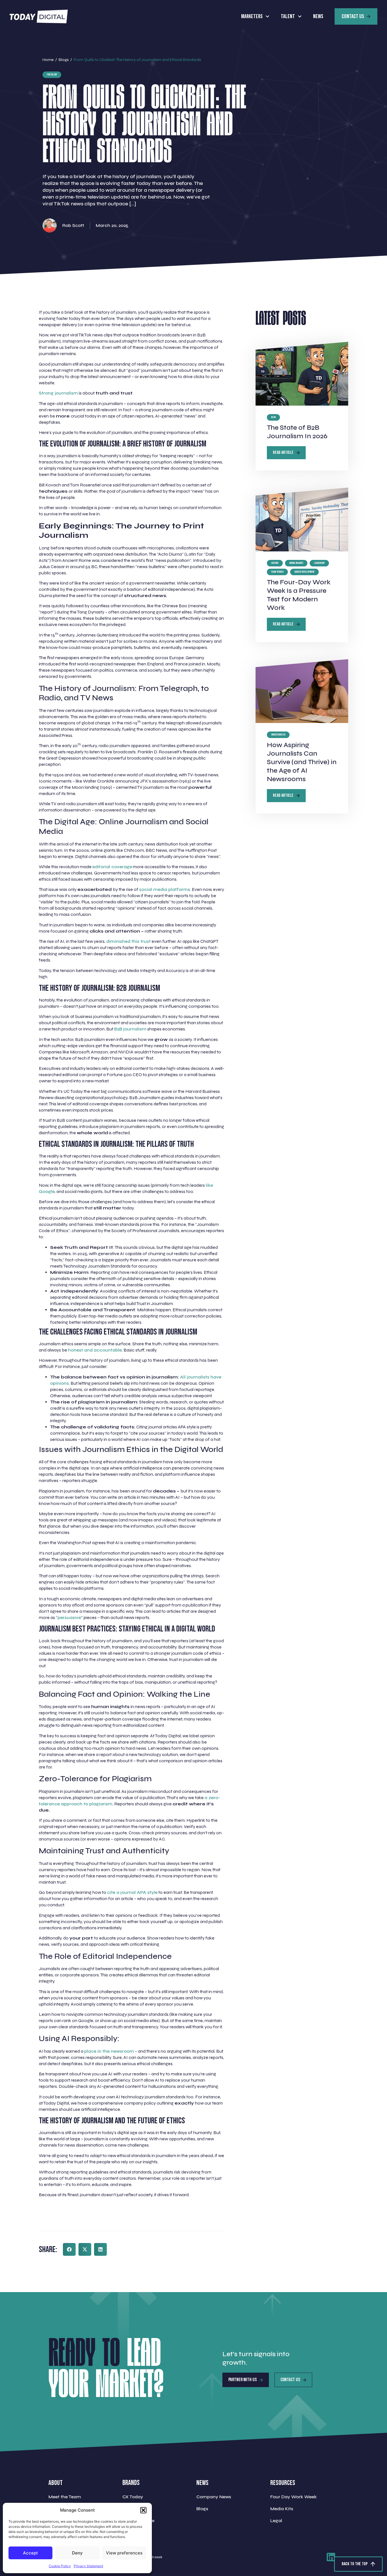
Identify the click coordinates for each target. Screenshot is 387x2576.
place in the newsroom (109, 2051)
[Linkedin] (331, 2557)
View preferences (124, 2553)
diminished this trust (128, 941)
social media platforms (165, 889)
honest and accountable (95, 1350)
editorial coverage (112, 867)
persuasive (69, 1617)
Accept (30, 2553)
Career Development (304, 572)
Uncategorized (278, 735)
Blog (273, 417)
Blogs (64, 60)
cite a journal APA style (132, 1892)
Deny (77, 2553)
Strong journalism (58, 393)
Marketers (252, 16)
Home (48, 60)
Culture (275, 563)
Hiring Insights (296, 563)
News (318, 16)
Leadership (319, 563)
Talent (288, 16)
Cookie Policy (60, 2566)
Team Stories (277, 572)
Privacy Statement (88, 2566)
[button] (143, 2510)
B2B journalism (130, 1029)
